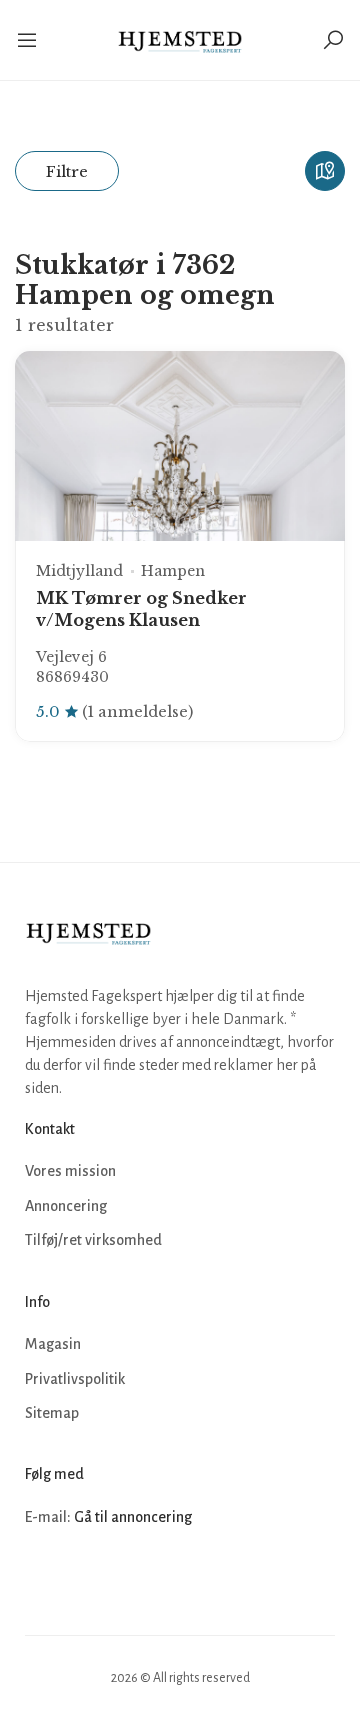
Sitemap (52, 1413)
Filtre (67, 171)
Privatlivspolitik (75, 1379)
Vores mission (70, 1171)
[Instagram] (87, 1577)
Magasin (53, 1344)
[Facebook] (43, 1577)
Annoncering (66, 1206)
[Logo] (180, 40)
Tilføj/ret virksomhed (93, 1240)
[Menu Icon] (35, 40)
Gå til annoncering (133, 1517)
